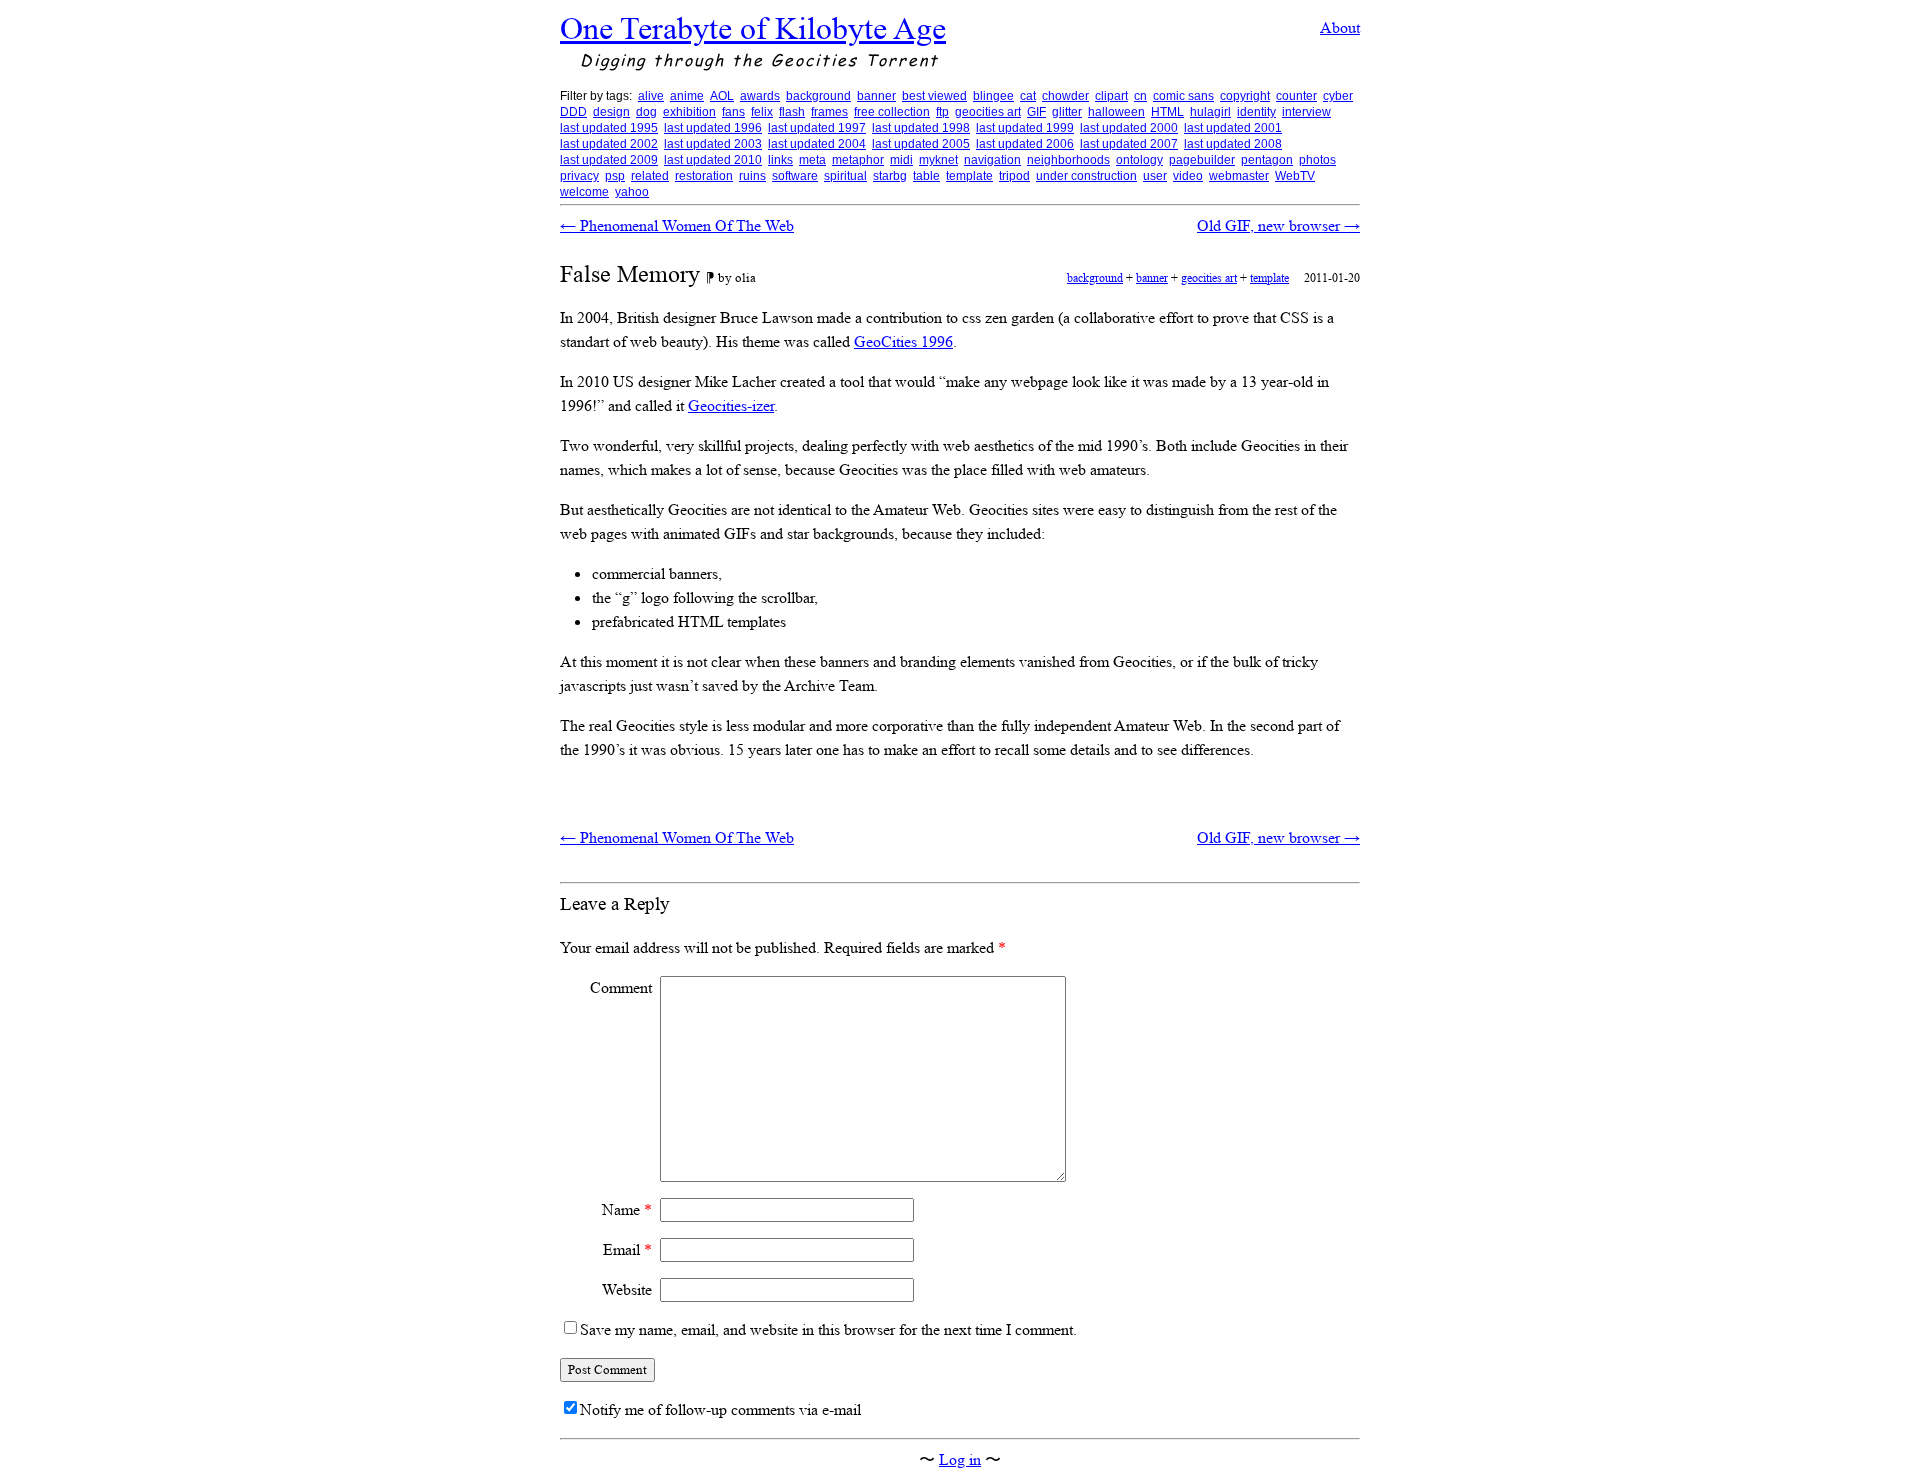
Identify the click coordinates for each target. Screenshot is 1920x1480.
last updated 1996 (713, 128)
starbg (890, 176)
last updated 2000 (1129, 128)
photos (1317, 160)
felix (762, 112)
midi (901, 160)
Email (627, 1249)
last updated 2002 (609, 144)
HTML (1167, 112)
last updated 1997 (817, 128)
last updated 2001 (1233, 128)
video (1188, 176)
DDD (573, 112)
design (611, 112)
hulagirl (1210, 112)
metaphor (858, 160)
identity (1256, 112)
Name (627, 1209)
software (795, 176)
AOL (722, 96)
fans (733, 112)
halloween (1116, 112)
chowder (1065, 96)
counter (1296, 96)
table (926, 176)
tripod (1014, 176)
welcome (584, 192)
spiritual (845, 176)
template (969, 176)
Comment (621, 987)
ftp (942, 112)
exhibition (689, 112)
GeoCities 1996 (903, 341)
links (780, 160)
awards (760, 96)
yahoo (632, 192)
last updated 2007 (1129, 144)
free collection (892, 112)
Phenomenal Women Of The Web (677, 225)
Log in (960, 1459)
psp (615, 176)
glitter (1067, 112)
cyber (1338, 96)
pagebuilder (1202, 160)
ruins (752, 176)
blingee (993, 96)
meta (812, 160)
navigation (992, 160)
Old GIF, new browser (1278, 225)
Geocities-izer (731, 405)
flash (792, 112)
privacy (579, 176)
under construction (1086, 176)
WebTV (1295, 176)
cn (1140, 96)
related (650, 176)
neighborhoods (1068, 160)
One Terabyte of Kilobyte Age (753, 28)
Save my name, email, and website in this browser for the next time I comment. (828, 1329)
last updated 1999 (1025, 128)
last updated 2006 (1025, 144)
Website (627, 1289)
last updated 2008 (1233, 144)
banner (876, 96)
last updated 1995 (609, 128)
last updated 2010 (713, 160)
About (1340, 27)
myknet (938, 160)
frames (829, 112)
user (1155, 176)
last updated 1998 (921, 128)
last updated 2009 (609, 160)
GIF (1036, 112)
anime (687, 96)
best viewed (934, 96)
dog (646, 112)
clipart (1111, 96)
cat (1028, 96)
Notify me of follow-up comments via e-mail (720, 1409)
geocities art (988, 112)
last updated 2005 (921, 144)
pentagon (1267, 160)
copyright (1245, 96)
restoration (704, 176)
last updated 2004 (817, 144)
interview (1306, 112)
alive (651, 96)
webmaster (1239, 176)
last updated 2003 (713, 144)
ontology (1139, 160)
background (818, 96)
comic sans (1183, 96)
